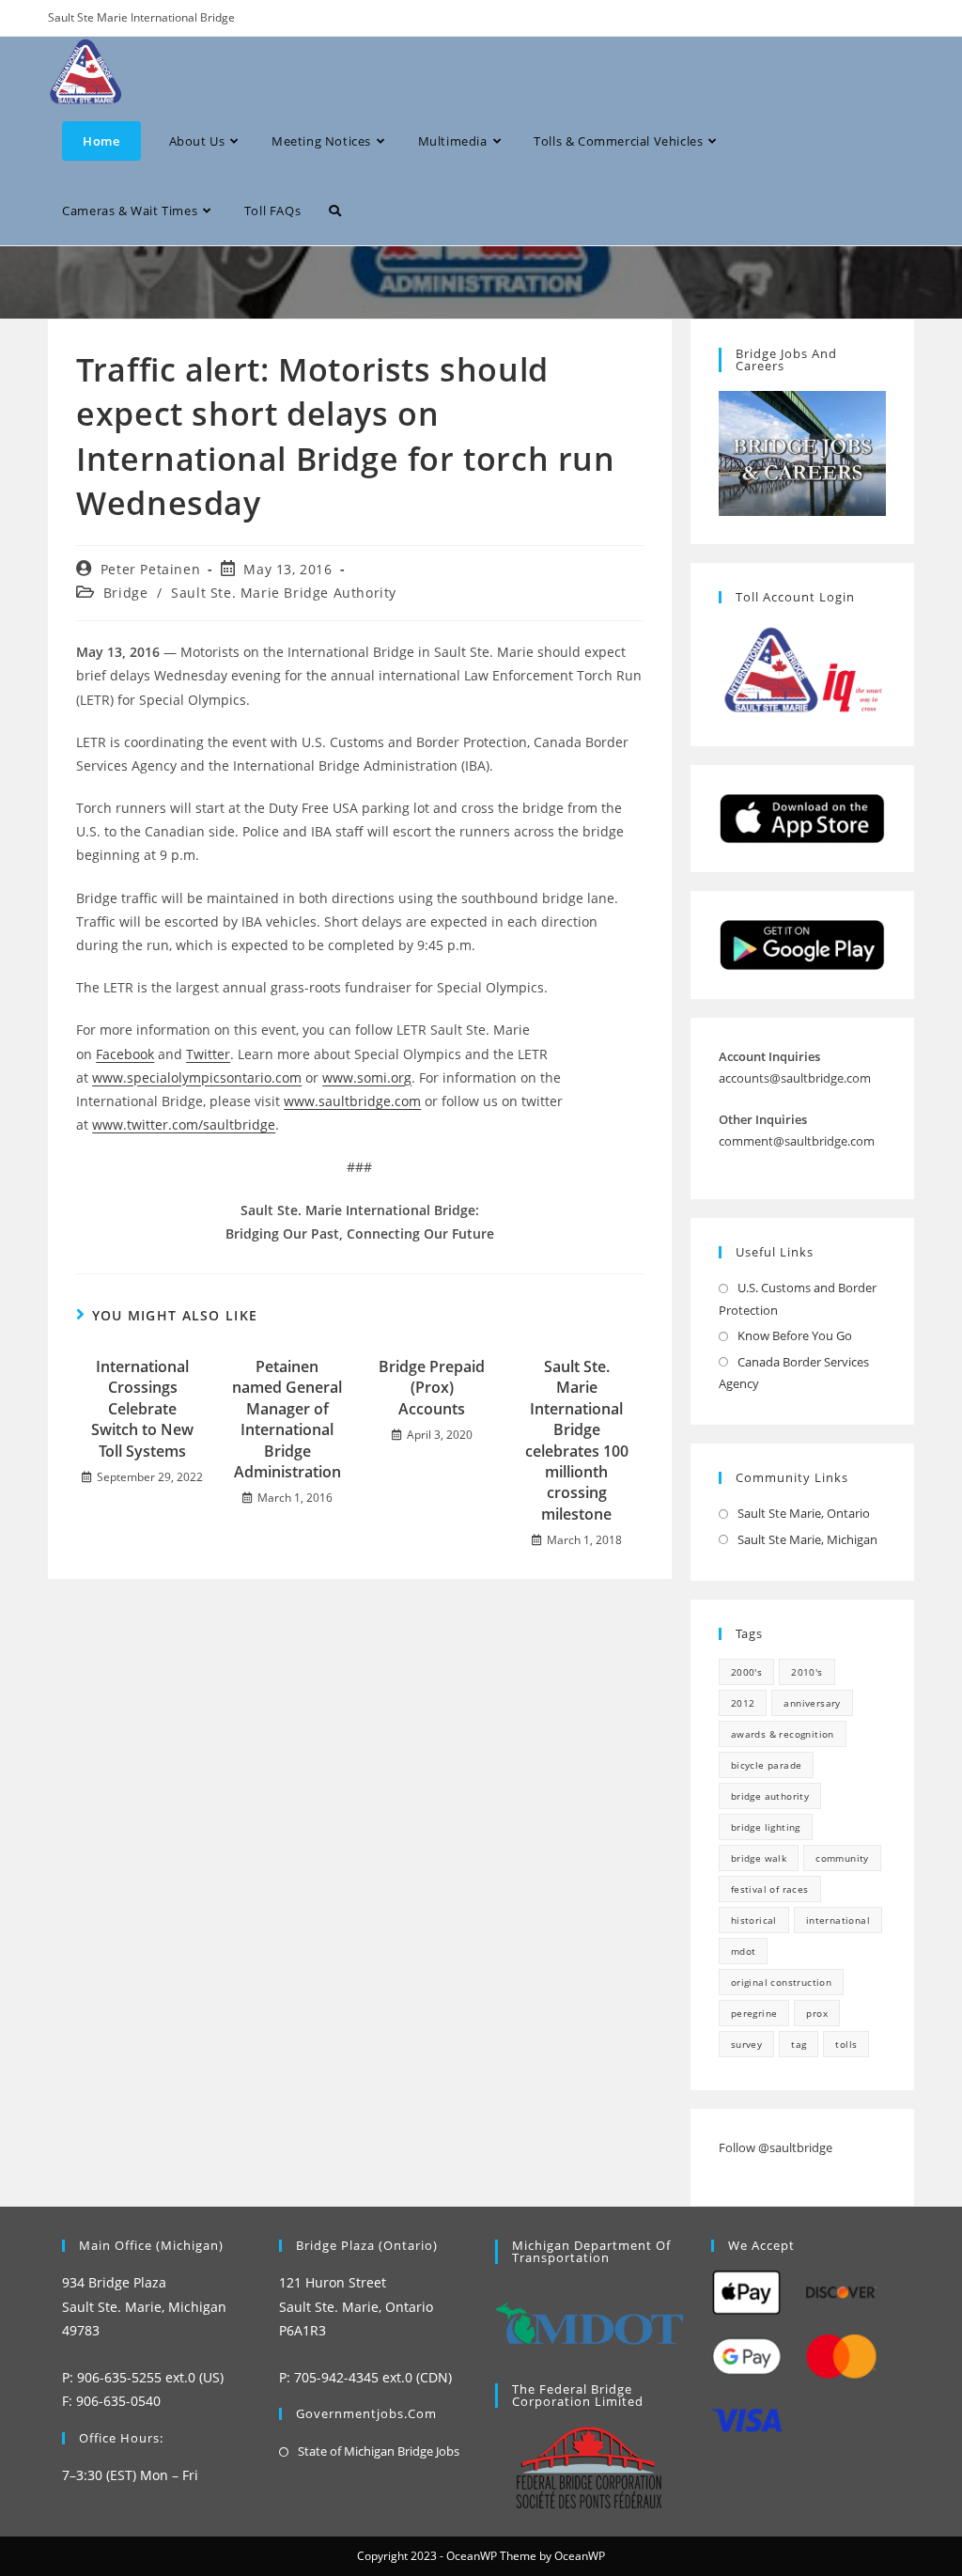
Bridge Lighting (766, 1827)
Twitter (208, 1054)
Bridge (126, 593)
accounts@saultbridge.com (795, 1078)
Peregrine (754, 2013)
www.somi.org (367, 1077)
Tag (799, 2044)
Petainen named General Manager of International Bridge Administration (287, 1419)
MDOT (744, 1951)
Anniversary (812, 1703)
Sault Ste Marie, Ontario (804, 1513)
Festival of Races (770, 1889)
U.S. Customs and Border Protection (798, 1298)
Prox (817, 2013)
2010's (807, 1672)
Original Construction (781, 1982)
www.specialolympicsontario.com (197, 1077)
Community (842, 1858)
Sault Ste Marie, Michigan (807, 1539)
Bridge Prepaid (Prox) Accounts (432, 1388)
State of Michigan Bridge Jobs (379, 2451)
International (838, 1920)
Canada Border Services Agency (794, 1373)
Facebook (125, 1054)
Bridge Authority (770, 1796)
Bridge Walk (759, 1858)
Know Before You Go (795, 1335)
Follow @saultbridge (776, 2147)
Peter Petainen (150, 569)
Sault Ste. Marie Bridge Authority (284, 593)
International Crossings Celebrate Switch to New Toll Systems (142, 1409)
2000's (746, 1672)
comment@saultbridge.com (797, 1141)
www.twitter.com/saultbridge (184, 1124)
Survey (746, 2044)
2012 (743, 1703)
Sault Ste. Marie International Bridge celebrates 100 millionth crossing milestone (577, 1440)
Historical (754, 1920)
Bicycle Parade (767, 1765)
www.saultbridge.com (352, 1101)
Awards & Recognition (783, 1734)
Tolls (846, 2044)
